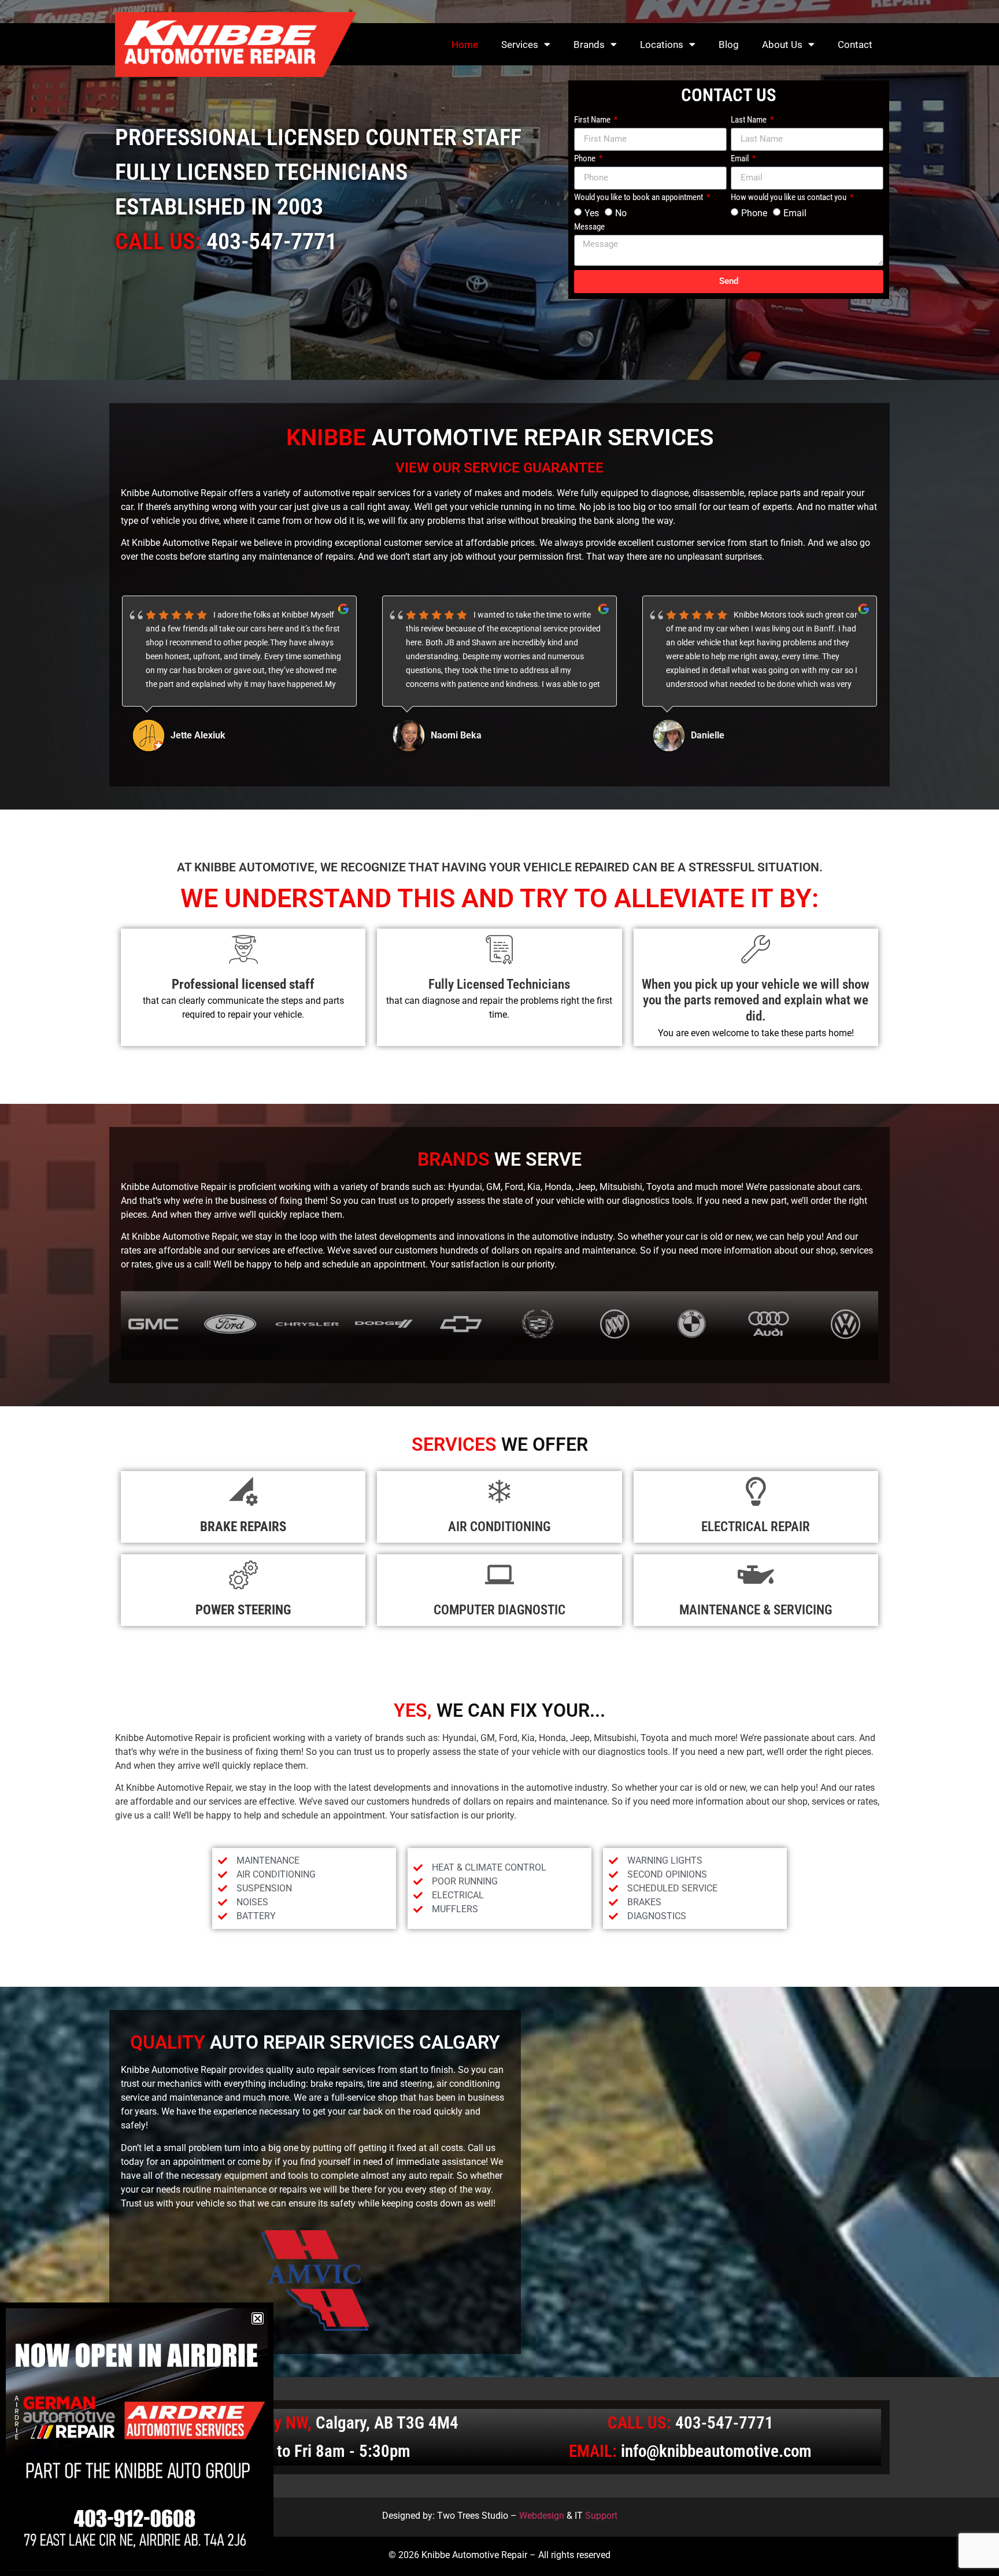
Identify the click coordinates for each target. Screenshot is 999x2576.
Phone (586, 159)
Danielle (447, 735)
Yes (592, 212)
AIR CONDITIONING (499, 1527)
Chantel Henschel (727, 735)
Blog (729, 45)
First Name (593, 120)
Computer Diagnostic (499, 1610)
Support (601, 2516)
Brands (589, 45)
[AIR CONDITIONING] (499, 1491)
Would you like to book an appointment (639, 198)
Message (589, 227)
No (621, 212)
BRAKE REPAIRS (243, 1527)
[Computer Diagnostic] (499, 1575)
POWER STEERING (243, 1610)
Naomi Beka (196, 735)
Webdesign (542, 2516)
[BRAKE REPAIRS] (243, 1491)
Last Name (750, 120)
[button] (258, 2318)
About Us (782, 45)
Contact (855, 45)
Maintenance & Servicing (756, 1610)
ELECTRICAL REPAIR (756, 1527)
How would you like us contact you (789, 198)
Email (741, 159)
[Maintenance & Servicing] (756, 1575)
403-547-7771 (272, 241)
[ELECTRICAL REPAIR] (756, 1491)
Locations (662, 45)
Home (465, 45)
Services (520, 45)
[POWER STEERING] (243, 1575)
